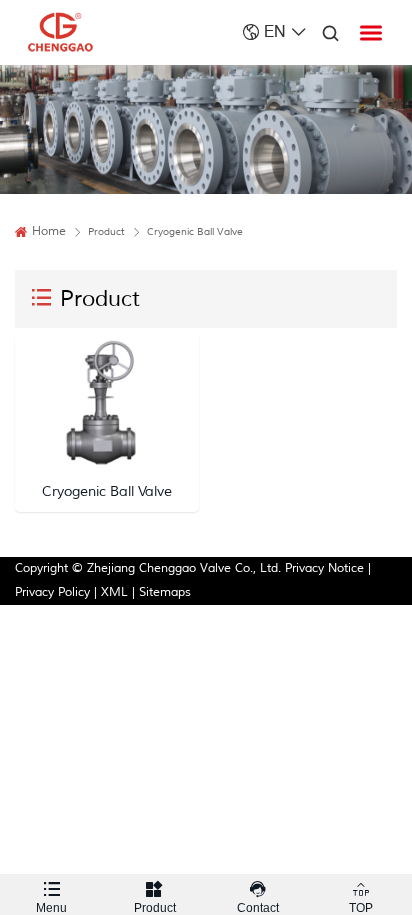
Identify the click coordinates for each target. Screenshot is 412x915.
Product (155, 897)
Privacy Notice (324, 568)
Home (49, 231)
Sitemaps (165, 592)
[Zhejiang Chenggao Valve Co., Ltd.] (60, 32)
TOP (361, 897)
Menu (51, 897)
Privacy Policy (52, 592)
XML (114, 592)
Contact (258, 897)
